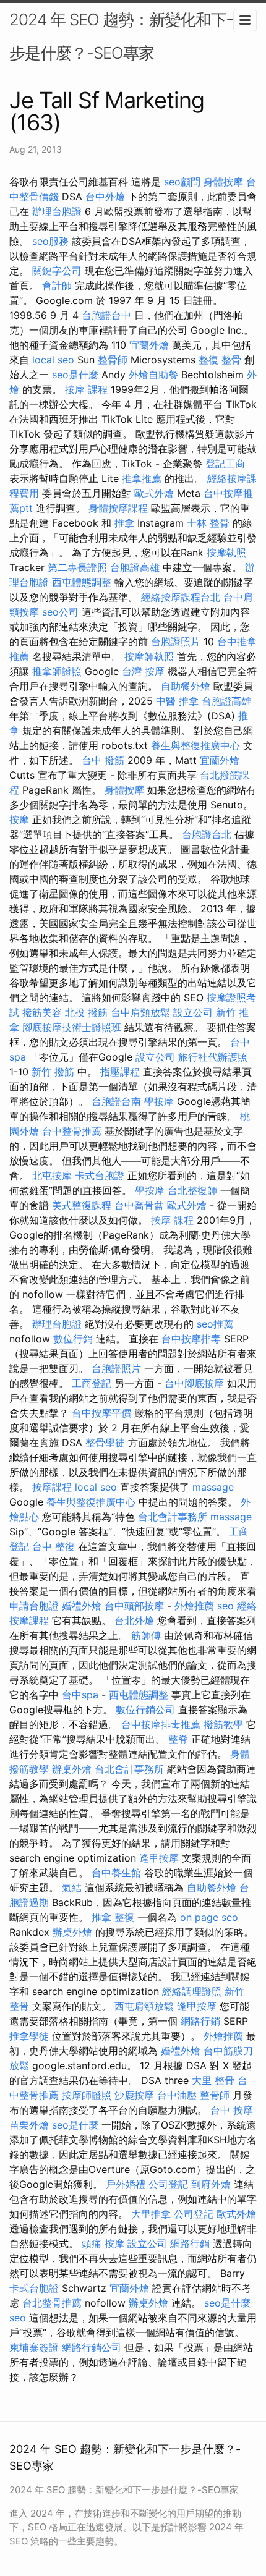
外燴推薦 (194, 1606)
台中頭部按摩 (134, 1606)
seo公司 (60, 612)
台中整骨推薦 (72, 1131)
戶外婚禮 (126, 2184)
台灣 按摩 (143, 671)
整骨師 (113, 360)
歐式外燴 (154, 493)
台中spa (80, 1695)
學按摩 (159, 1101)
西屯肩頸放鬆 (144, 2006)
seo (225, 1606)
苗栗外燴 (29, 2125)
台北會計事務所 (173, 1517)
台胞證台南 (116, 1101)
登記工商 (225, 464)
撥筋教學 (223, 1724)
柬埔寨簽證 (34, 2347)
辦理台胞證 (57, 211)
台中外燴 (105, 197)
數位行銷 (73, 1339)
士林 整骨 (208, 523)
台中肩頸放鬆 (140, 1012)
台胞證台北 (207, 834)
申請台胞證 (34, 1606)
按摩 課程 (86, 389)
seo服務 (50, 241)
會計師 (57, 286)
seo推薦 (215, 1324)
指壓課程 (120, 1072)
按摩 (19, 820)
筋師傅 (146, 1635)
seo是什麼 (75, 375)
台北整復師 (192, 1190)
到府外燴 (211, 2184)
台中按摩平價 (101, 1413)
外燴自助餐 (153, 375)
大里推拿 (151, 2214)
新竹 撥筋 (53, 1072)
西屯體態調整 (82, 582)
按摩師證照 (87, 2095)
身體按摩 (223, 182)
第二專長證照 (77, 567)
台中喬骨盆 (139, 1205)
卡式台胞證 (100, 1176)
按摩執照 (226, 553)
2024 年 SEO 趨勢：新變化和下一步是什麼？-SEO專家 (126, 36)
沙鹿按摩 (134, 2095)
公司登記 (168, 2184)
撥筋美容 (42, 1012)
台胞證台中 (106, 315)
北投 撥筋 (86, 1012)
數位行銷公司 (145, 1710)
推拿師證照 (57, 671)
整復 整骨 (220, 360)
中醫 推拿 (177, 701)
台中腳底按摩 (194, 1383)
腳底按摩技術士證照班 (72, 1027)
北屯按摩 (52, 1176)
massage (213, 1487)
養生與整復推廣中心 (195, 745)
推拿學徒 (29, 2036)
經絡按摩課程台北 (181, 597)
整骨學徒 (105, 1443)
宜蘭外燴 (149, 345)
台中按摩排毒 (191, 1339)
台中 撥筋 (103, 760)
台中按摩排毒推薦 (161, 1724)
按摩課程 (52, 1487)
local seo (53, 360)
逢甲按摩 (159, 1858)
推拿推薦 (142, 478)
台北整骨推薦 (52, 2303)
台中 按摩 (232, 2110)
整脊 (178, 1739)
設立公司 (193, 1012)
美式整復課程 (82, 1205)
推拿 (124, 523)
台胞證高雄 (135, 567)
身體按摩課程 (118, 508)
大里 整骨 (213, 2080)
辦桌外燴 (72, 1769)
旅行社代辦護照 (213, 1057)
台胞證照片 (176, 642)
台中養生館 (116, 1873)
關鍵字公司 (57, 271)
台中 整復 (54, 1546)
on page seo (209, 1917)
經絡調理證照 (192, 1991)
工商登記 (92, 1383)
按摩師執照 (149, 656)
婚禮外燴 (82, 1606)
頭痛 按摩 (103, 2243)
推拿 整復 (113, 1917)
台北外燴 (134, 1621)
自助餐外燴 (186, 686)
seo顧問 (182, 182)
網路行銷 (200, 2021)
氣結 (72, 1888)
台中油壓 (177, 2095)
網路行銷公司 (92, 2347)
